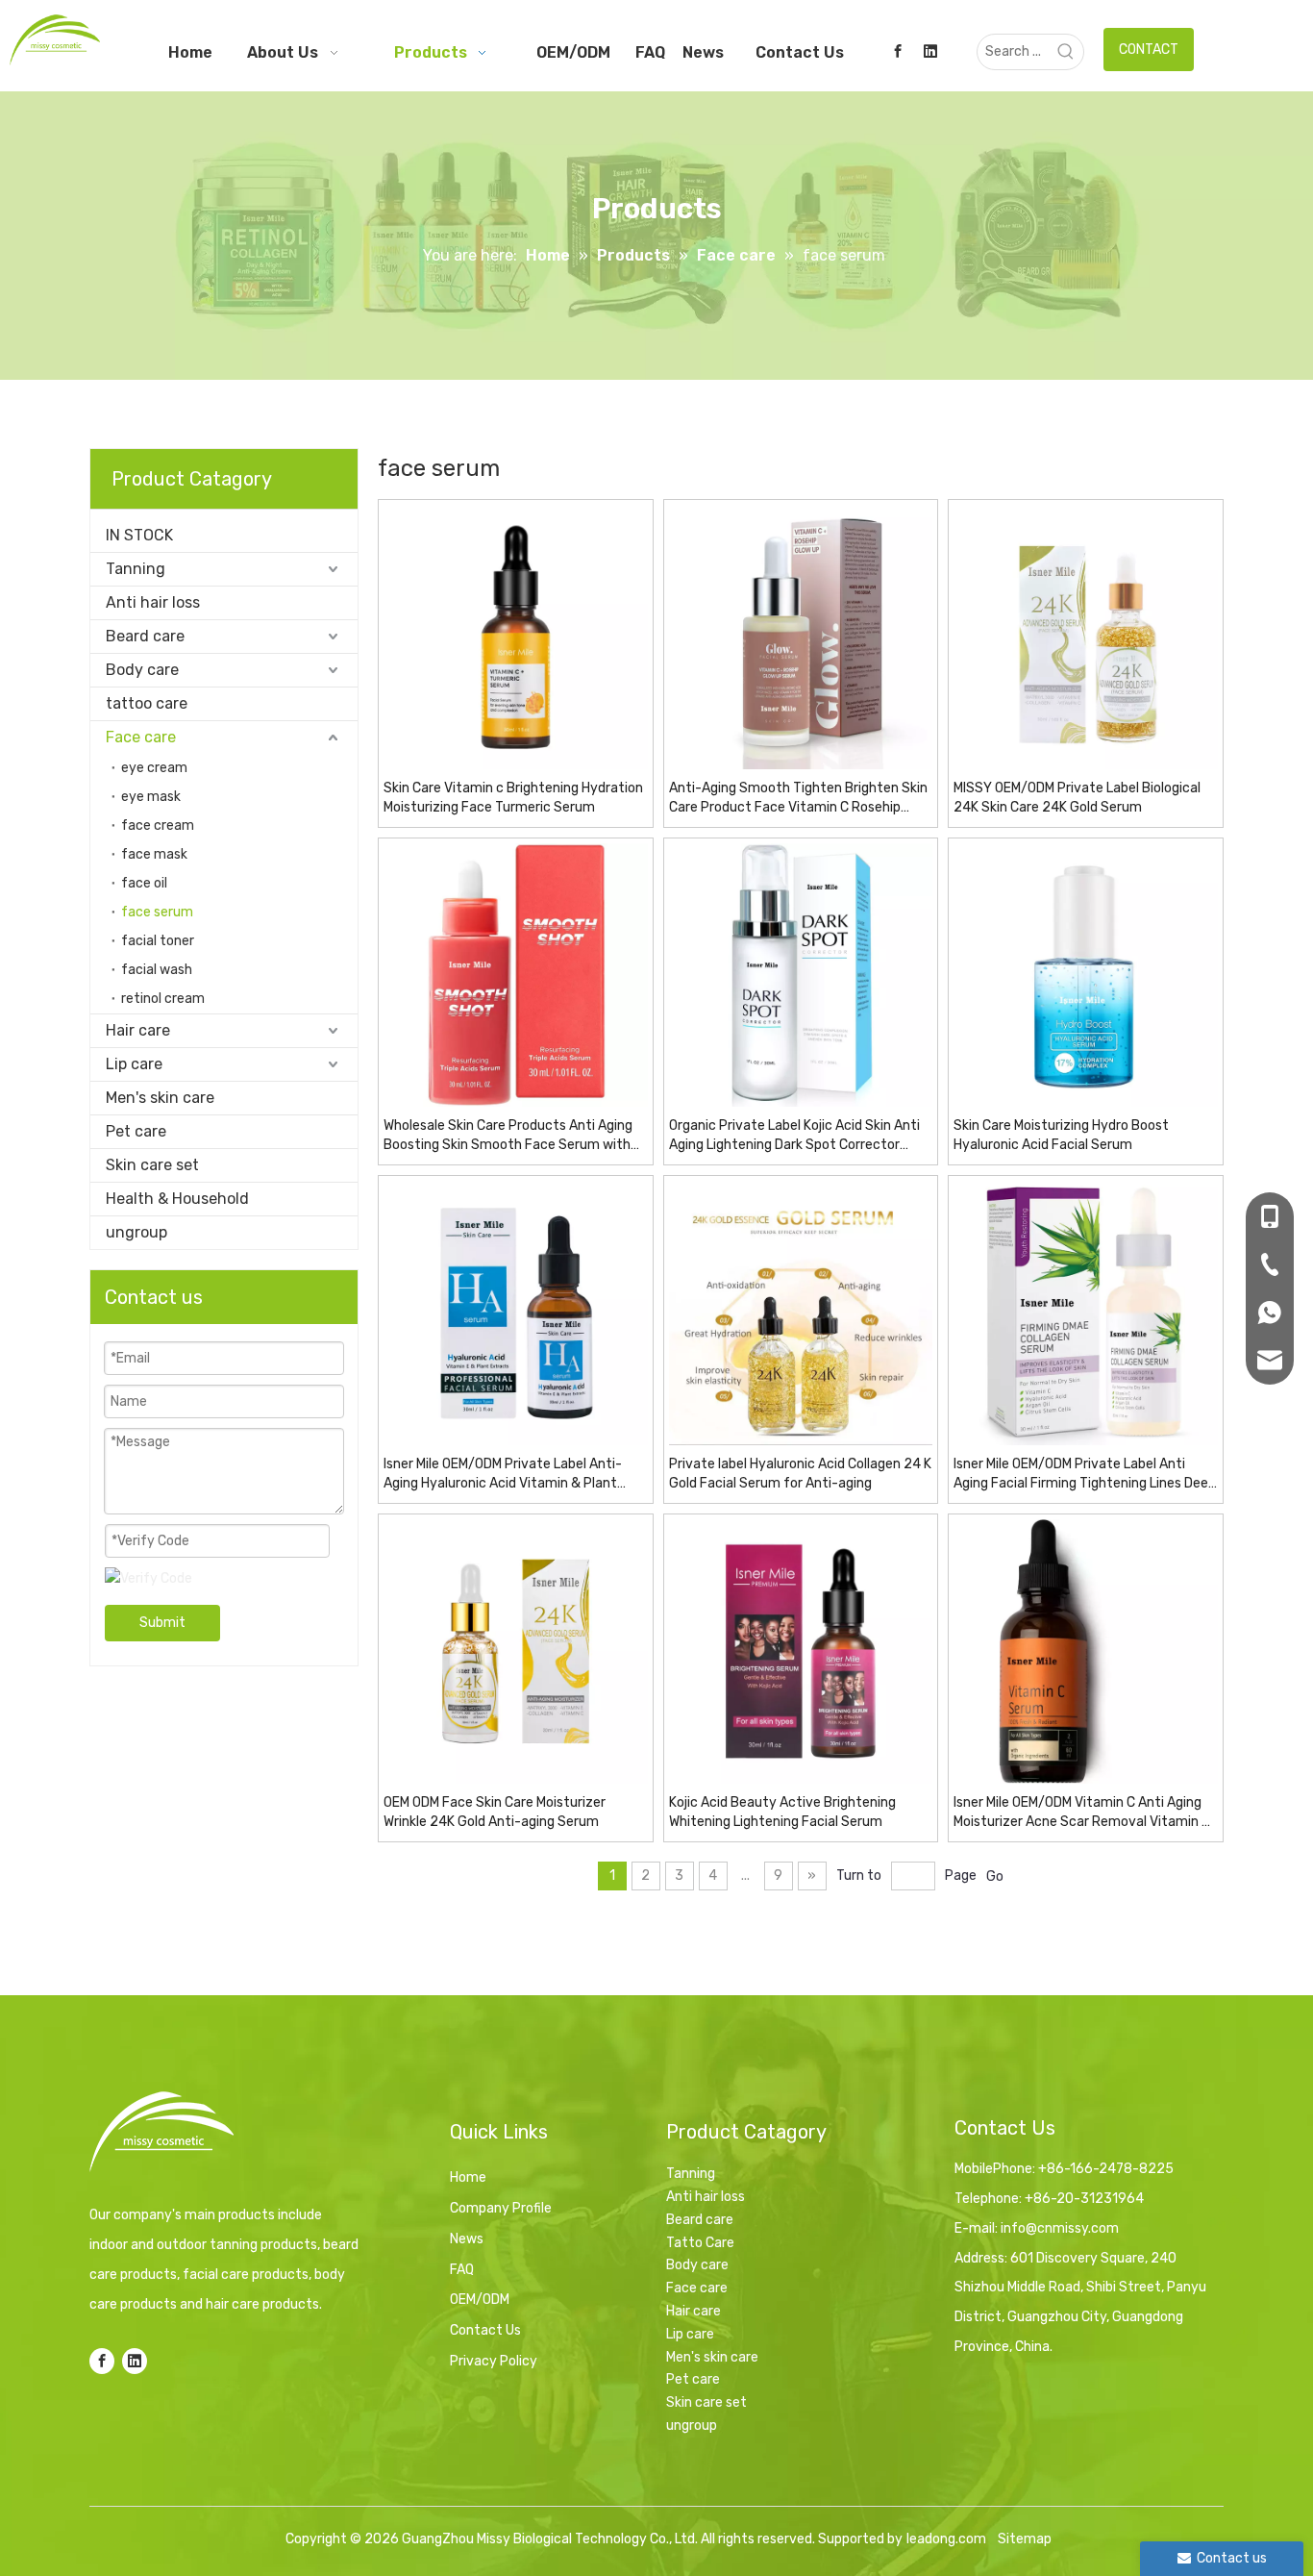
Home (468, 2177)
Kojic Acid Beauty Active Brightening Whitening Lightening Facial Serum (782, 1812)
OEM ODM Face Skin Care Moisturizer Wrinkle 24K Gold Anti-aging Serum (495, 1812)
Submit (162, 1623)
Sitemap (1025, 2539)
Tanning (136, 569)
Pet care (136, 1131)
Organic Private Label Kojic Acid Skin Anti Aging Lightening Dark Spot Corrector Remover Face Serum (794, 1136)
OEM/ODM (480, 2300)
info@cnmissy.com (1060, 2228)
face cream (158, 825)
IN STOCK (139, 535)
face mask (154, 854)
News (467, 2239)
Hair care (138, 1030)
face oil (144, 883)
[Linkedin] (930, 51)
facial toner (158, 941)
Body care (142, 670)
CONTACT (1149, 50)
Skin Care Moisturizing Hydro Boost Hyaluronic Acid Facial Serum (1061, 1135)
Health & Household (177, 1199)
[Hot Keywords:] (1066, 52)
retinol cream (163, 999)
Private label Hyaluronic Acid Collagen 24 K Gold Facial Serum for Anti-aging (800, 1474)
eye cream (154, 768)
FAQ (462, 2270)
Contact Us (485, 2330)
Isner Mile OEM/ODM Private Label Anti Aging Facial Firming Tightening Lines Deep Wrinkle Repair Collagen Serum (1085, 1475)
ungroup (136, 1232)
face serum (157, 912)
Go (995, 1876)
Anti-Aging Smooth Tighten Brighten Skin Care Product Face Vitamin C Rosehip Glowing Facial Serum (798, 799)
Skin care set (152, 1165)
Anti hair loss (153, 602)
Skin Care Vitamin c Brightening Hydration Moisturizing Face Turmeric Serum (513, 798)
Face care (141, 737)
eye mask (151, 797)
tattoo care (147, 703)
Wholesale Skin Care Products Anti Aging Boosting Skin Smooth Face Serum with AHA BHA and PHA (508, 1136)
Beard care (145, 636)
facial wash (157, 970)
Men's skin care (160, 1098)
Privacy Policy (494, 2361)
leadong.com (946, 2539)
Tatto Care (700, 2243)
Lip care (134, 1064)
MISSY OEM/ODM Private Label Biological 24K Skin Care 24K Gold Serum (1077, 798)
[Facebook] (898, 51)
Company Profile (501, 2208)
